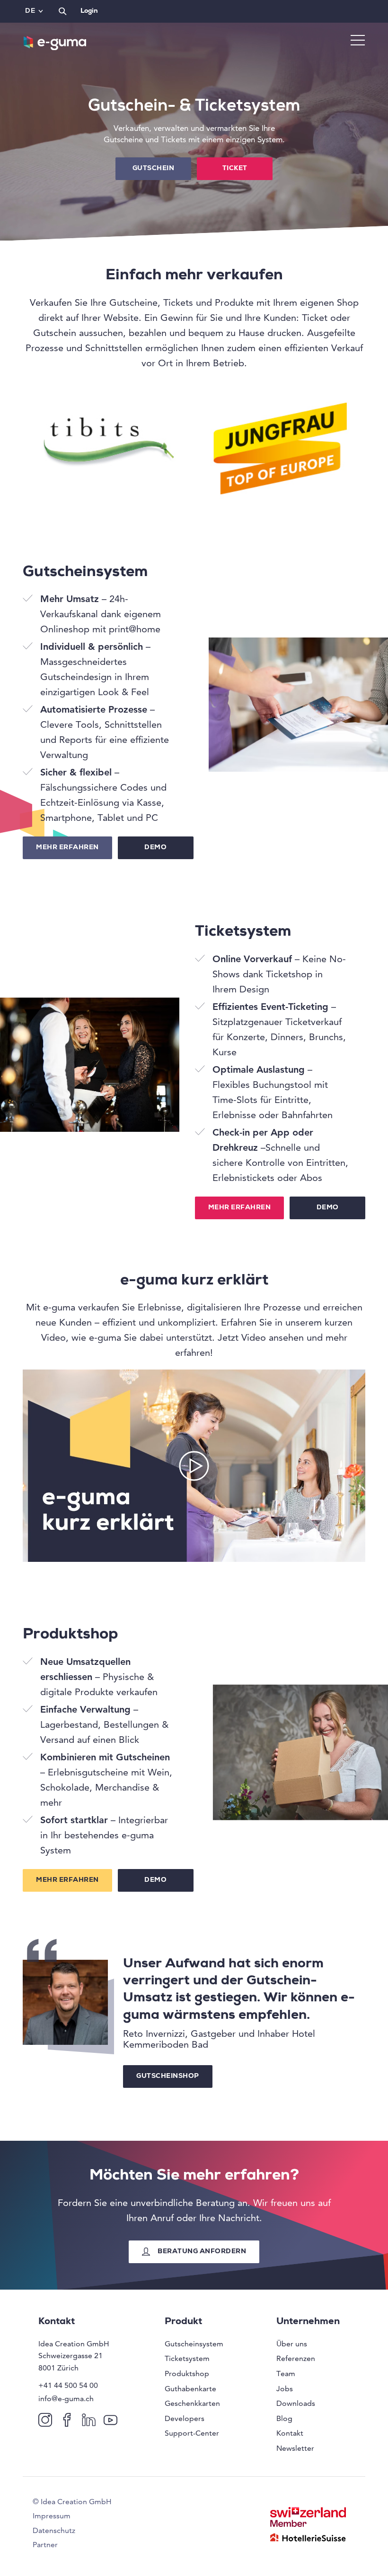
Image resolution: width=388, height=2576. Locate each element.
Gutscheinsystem (194, 2344)
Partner (45, 2545)
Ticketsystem (187, 2358)
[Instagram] (47, 2419)
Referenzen (296, 2358)
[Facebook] (69, 2419)
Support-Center (192, 2433)
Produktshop (187, 2374)
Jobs (285, 2389)
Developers (185, 2418)
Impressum (52, 2516)
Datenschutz (54, 2530)
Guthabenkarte (190, 2389)
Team (286, 2374)
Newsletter (295, 2448)
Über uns (292, 2344)
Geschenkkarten (192, 2403)
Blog (284, 2418)
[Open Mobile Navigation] (358, 41)
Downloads (296, 2403)
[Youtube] (112, 2419)
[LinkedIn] (91, 2419)
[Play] (194, 1466)
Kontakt (290, 2433)
